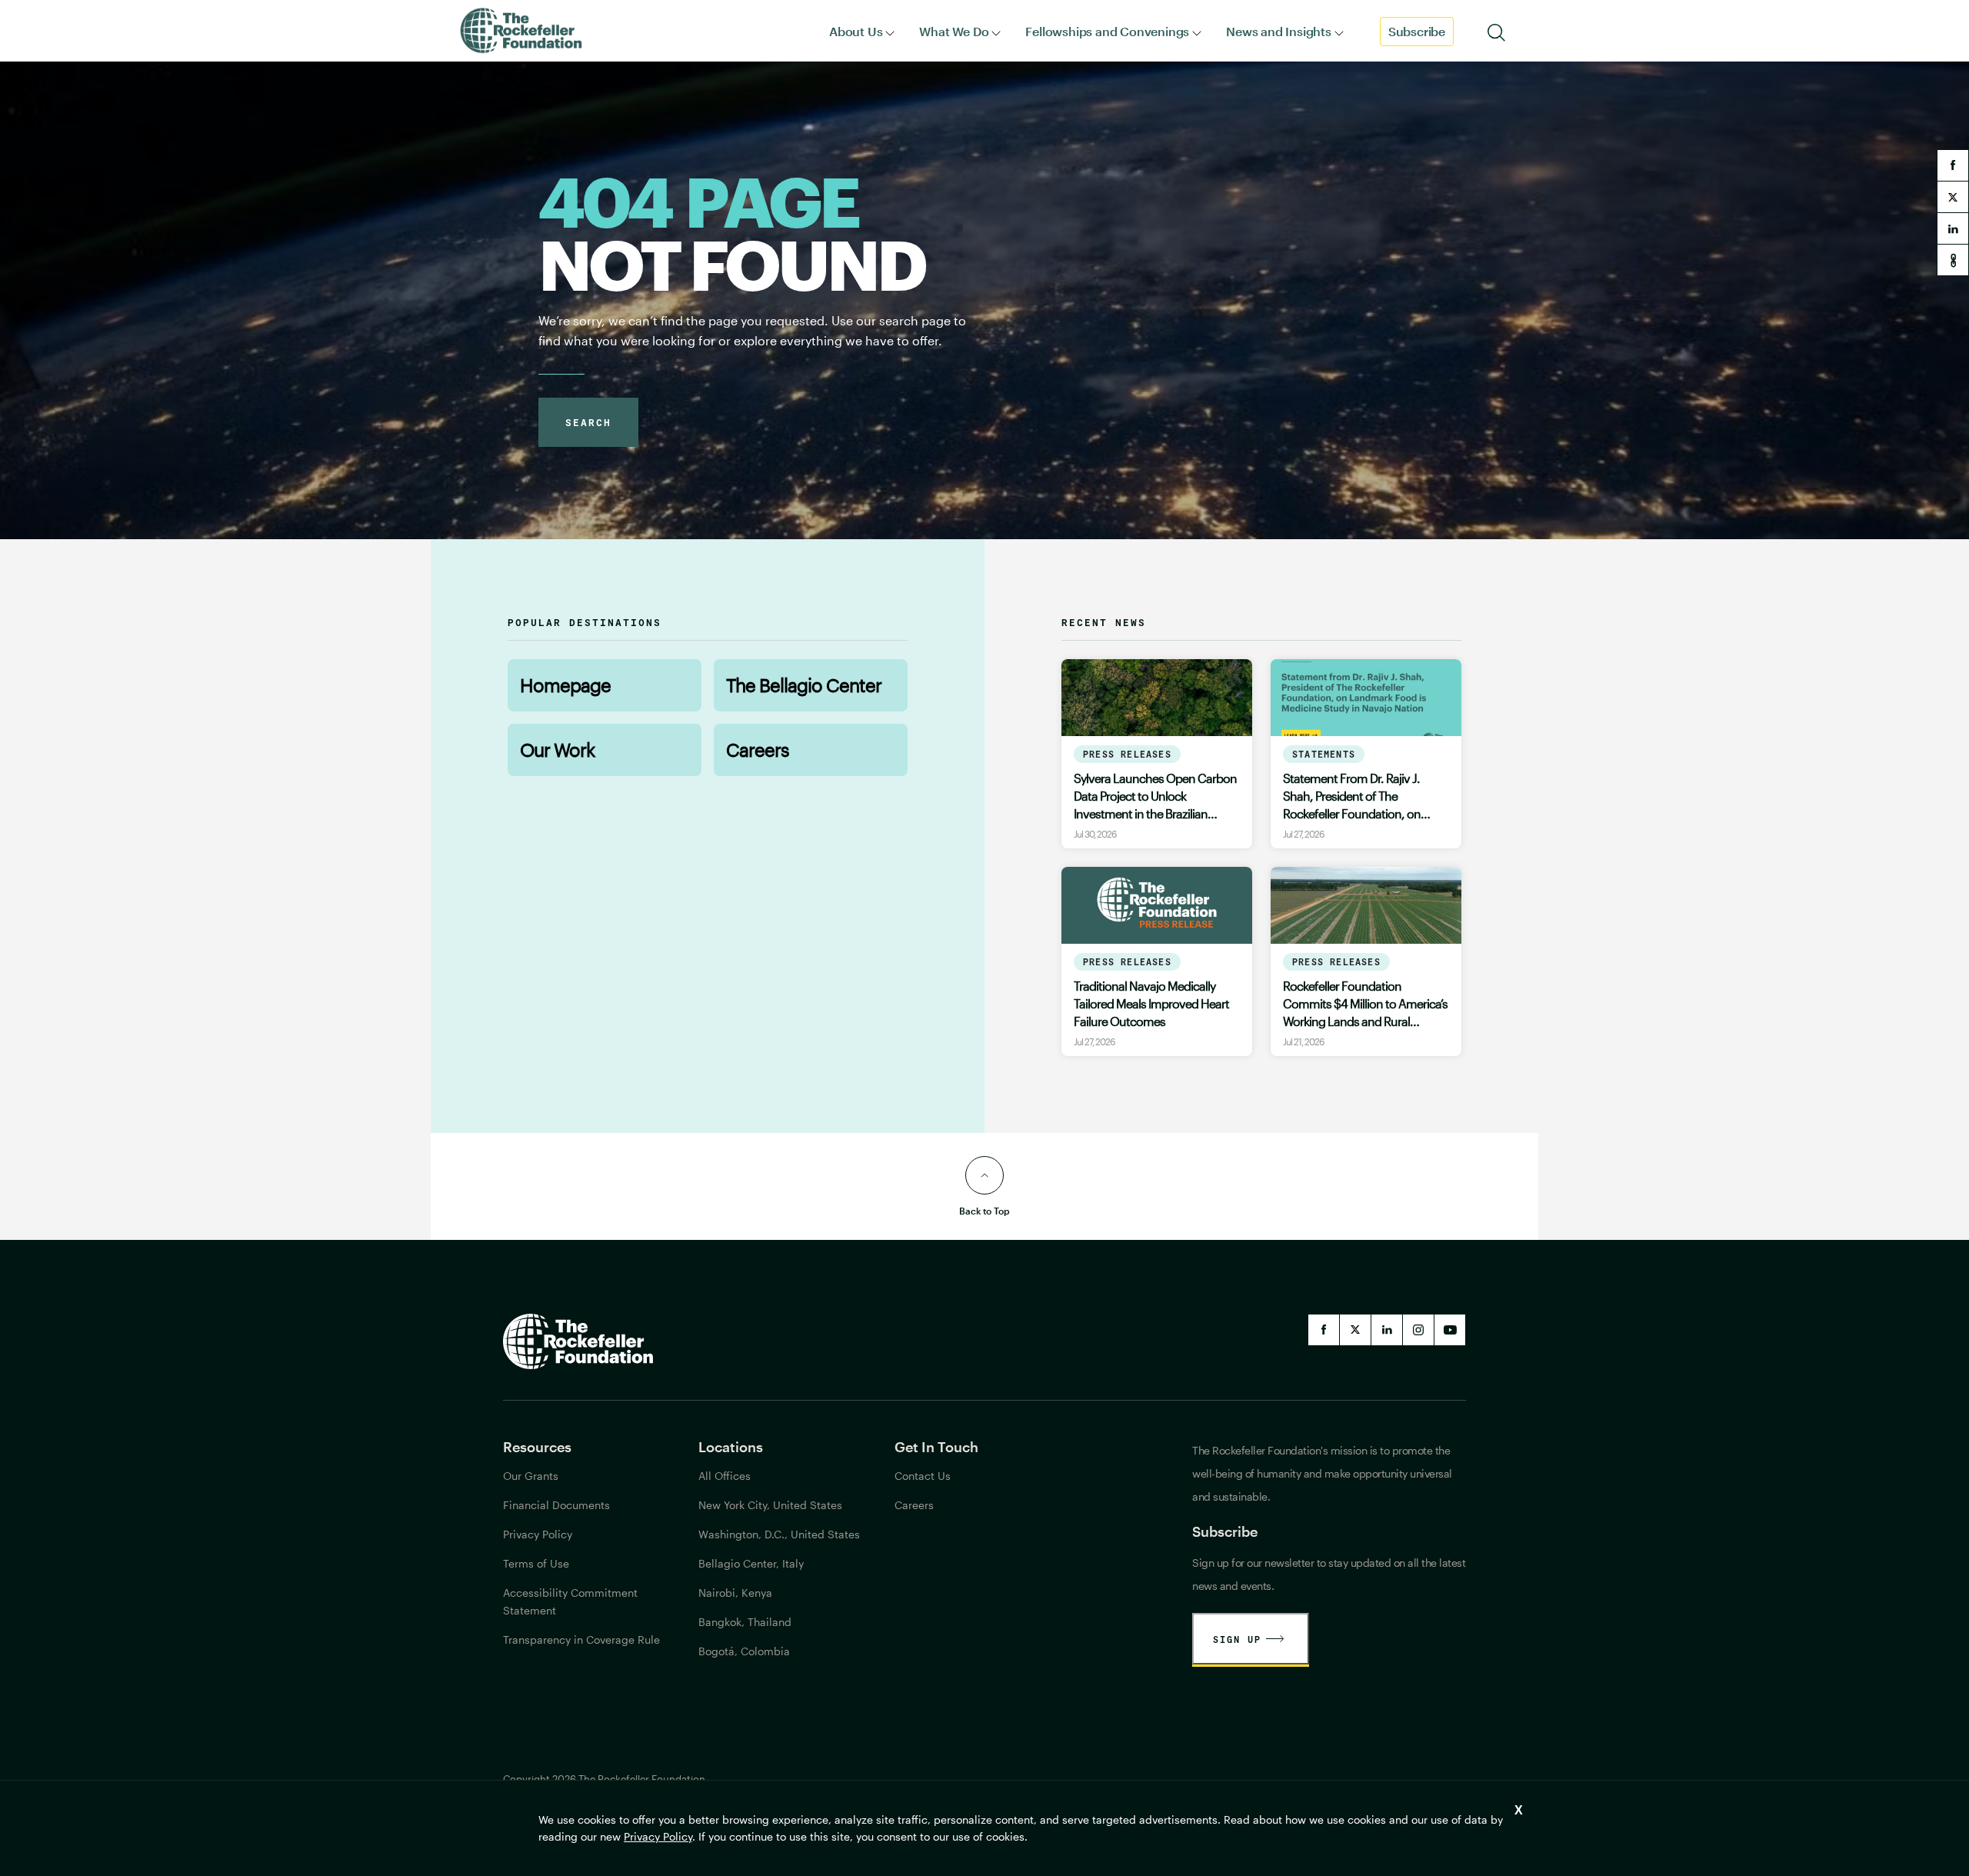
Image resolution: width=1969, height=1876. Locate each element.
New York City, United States (770, 1505)
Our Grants (531, 1476)
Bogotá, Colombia (744, 1651)
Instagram (1418, 1330)
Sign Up (1237, 1639)
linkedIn (1387, 1330)
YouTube (1450, 1330)
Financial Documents (556, 1505)
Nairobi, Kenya (735, 1593)
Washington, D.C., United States (779, 1534)
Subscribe (1417, 31)
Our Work (557, 750)
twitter (1953, 197)
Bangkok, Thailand (745, 1622)
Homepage (565, 685)
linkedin (1953, 228)
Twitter (1355, 1330)
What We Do (954, 31)
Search (588, 422)
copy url (1953, 260)
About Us (856, 31)
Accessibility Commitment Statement (570, 1601)
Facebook (1324, 1330)
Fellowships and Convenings (1107, 31)
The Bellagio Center (804, 685)
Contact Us (923, 1476)
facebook (1953, 165)
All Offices (725, 1476)
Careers (758, 750)
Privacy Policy (658, 1836)
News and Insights (1279, 31)
